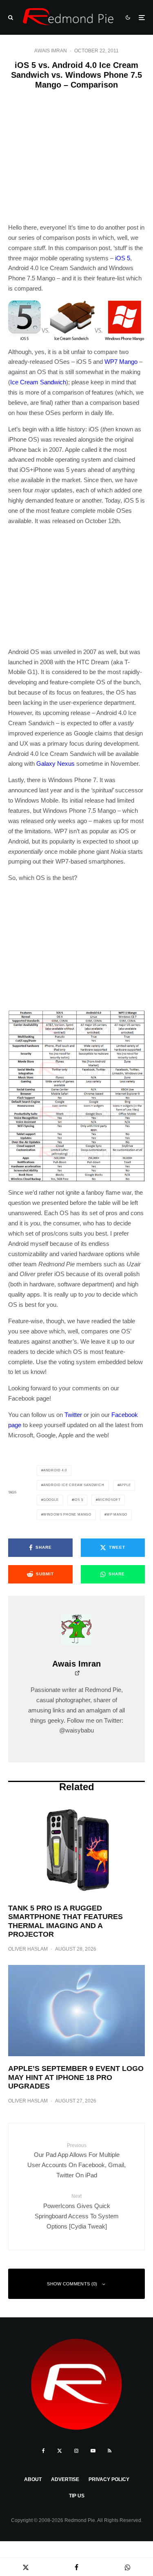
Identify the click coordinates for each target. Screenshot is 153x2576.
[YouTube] (93, 2451)
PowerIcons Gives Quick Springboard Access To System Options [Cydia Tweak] (77, 2211)
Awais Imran (51, 51)
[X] (60, 2451)
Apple (125, 1485)
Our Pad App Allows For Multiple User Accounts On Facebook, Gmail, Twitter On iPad (76, 2161)
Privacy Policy (109, 2479)
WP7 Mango (121, 362)
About (33, 2479)
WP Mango (117, 1515)
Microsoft (109, 1500)
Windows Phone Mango (67, 1515)
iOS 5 (123, 258)
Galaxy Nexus (55, 764)
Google (51, 1500)
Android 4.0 (55, 1470)
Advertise (65, 2479)
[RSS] (110, 2451)
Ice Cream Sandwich (38, 382)
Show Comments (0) (72, 2284)
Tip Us (77, 2496)
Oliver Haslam (28, 1949)
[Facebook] (43, 2451)
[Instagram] (76, 2451)
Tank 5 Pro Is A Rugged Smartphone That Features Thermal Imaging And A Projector (65, 1921)
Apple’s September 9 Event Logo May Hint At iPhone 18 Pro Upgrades (76, 2077)
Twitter (73, 1415)
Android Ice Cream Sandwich (74, 1485)
